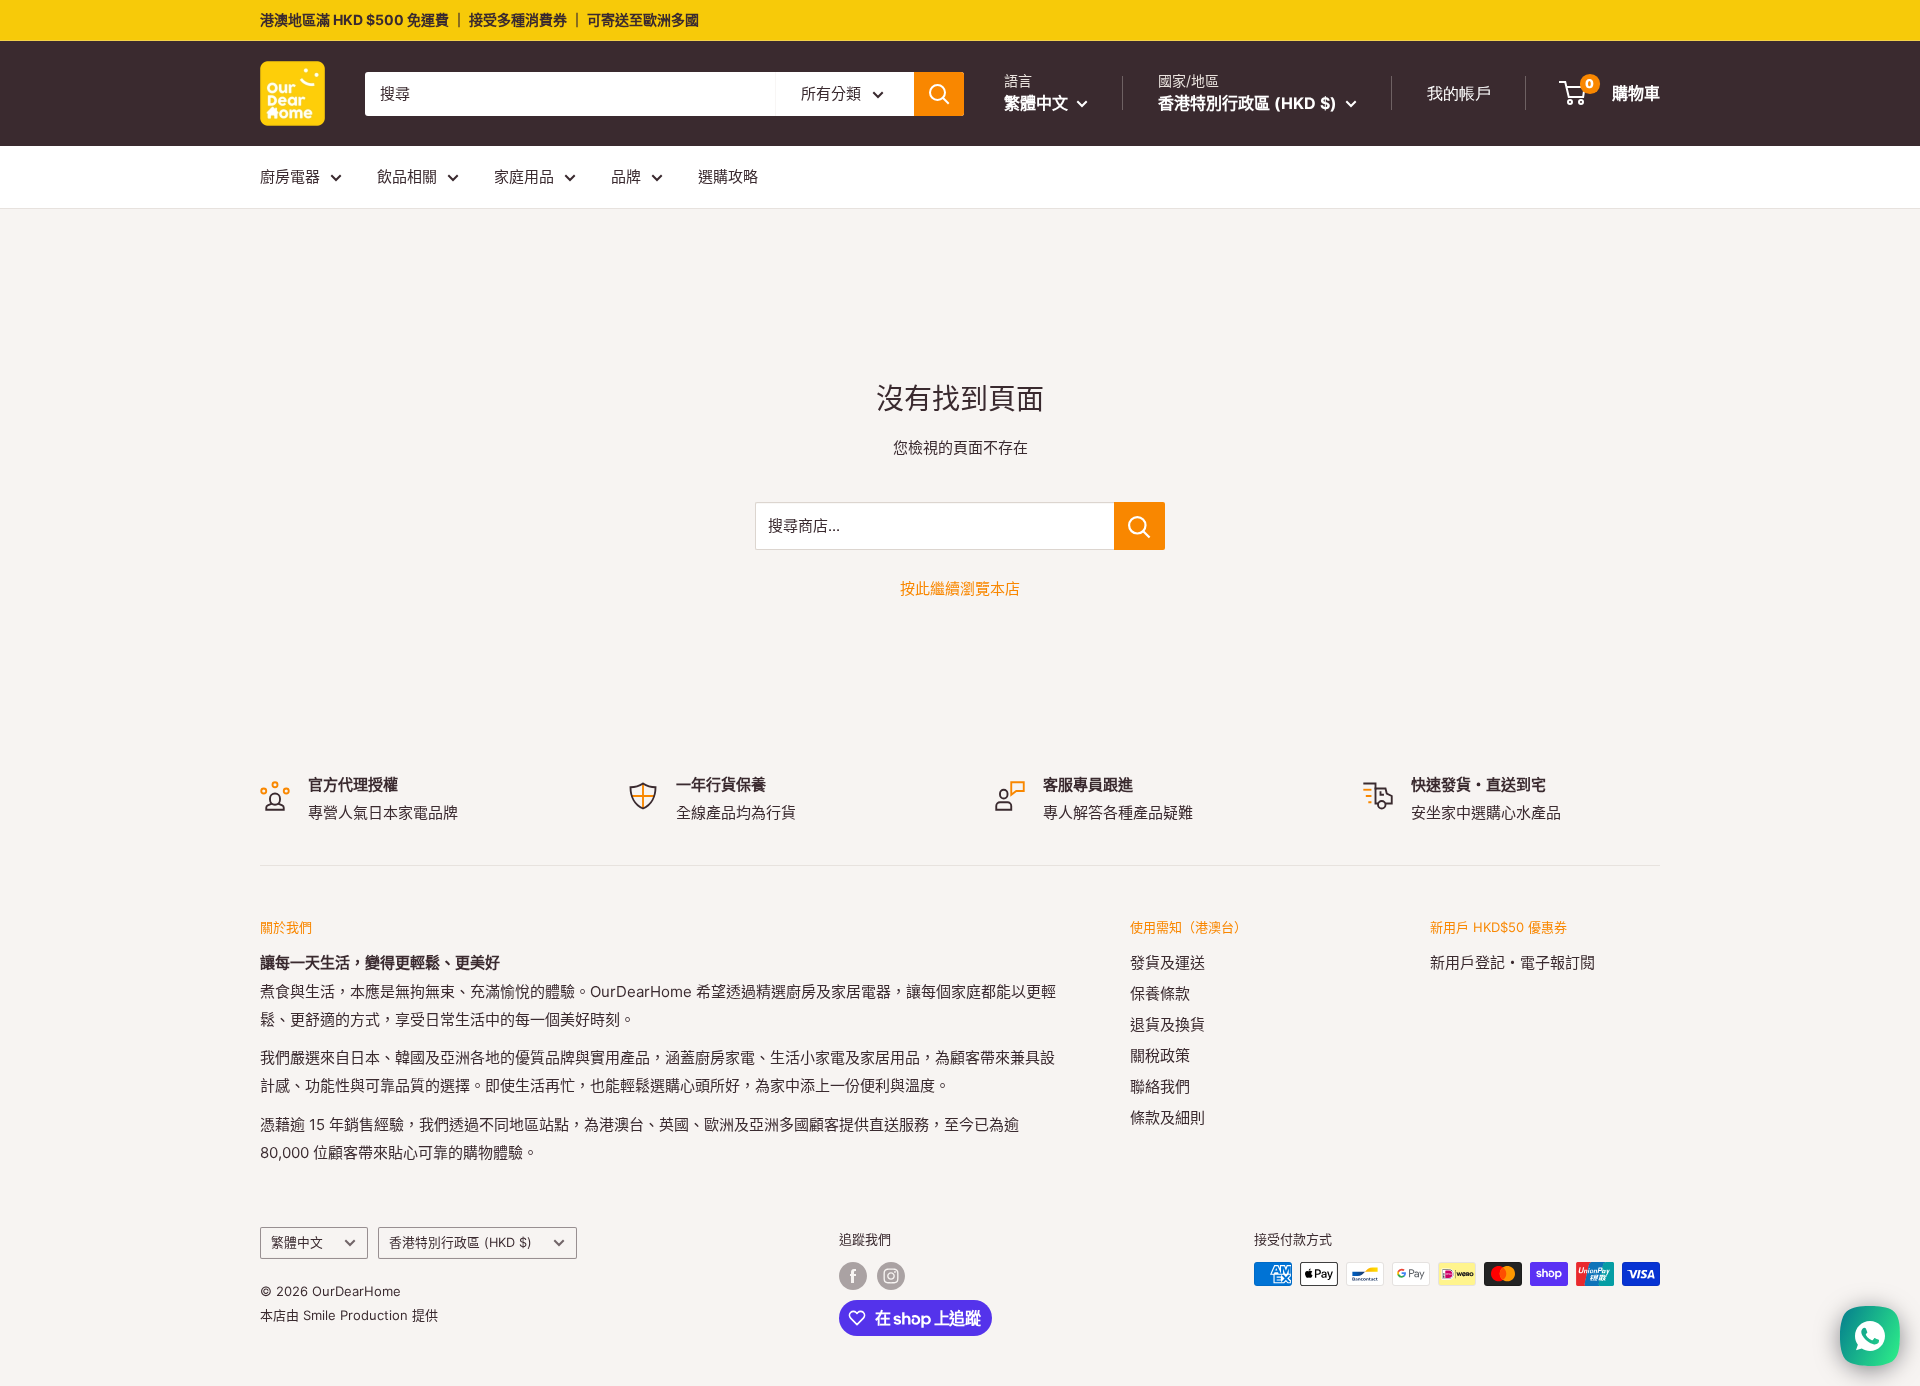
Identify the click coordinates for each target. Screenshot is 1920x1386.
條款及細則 (1167, 1117)
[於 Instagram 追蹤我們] (891, 1276)
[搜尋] (939, 94)
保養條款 (1160, 993)
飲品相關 (407, 176)
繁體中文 (297, 1242)
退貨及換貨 (1167, 1024)
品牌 (626, 176)
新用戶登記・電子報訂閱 (1512, 962)
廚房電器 (290, 176)
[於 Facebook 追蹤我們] (853, 1276)
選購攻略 (728, 176)
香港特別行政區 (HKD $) (460, 1242)
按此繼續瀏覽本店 (960, 588)
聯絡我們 (1160, 1086)
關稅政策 (1160, 1055)
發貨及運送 (1167, 962)
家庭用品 (524, 176)
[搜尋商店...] (1139, 526)
